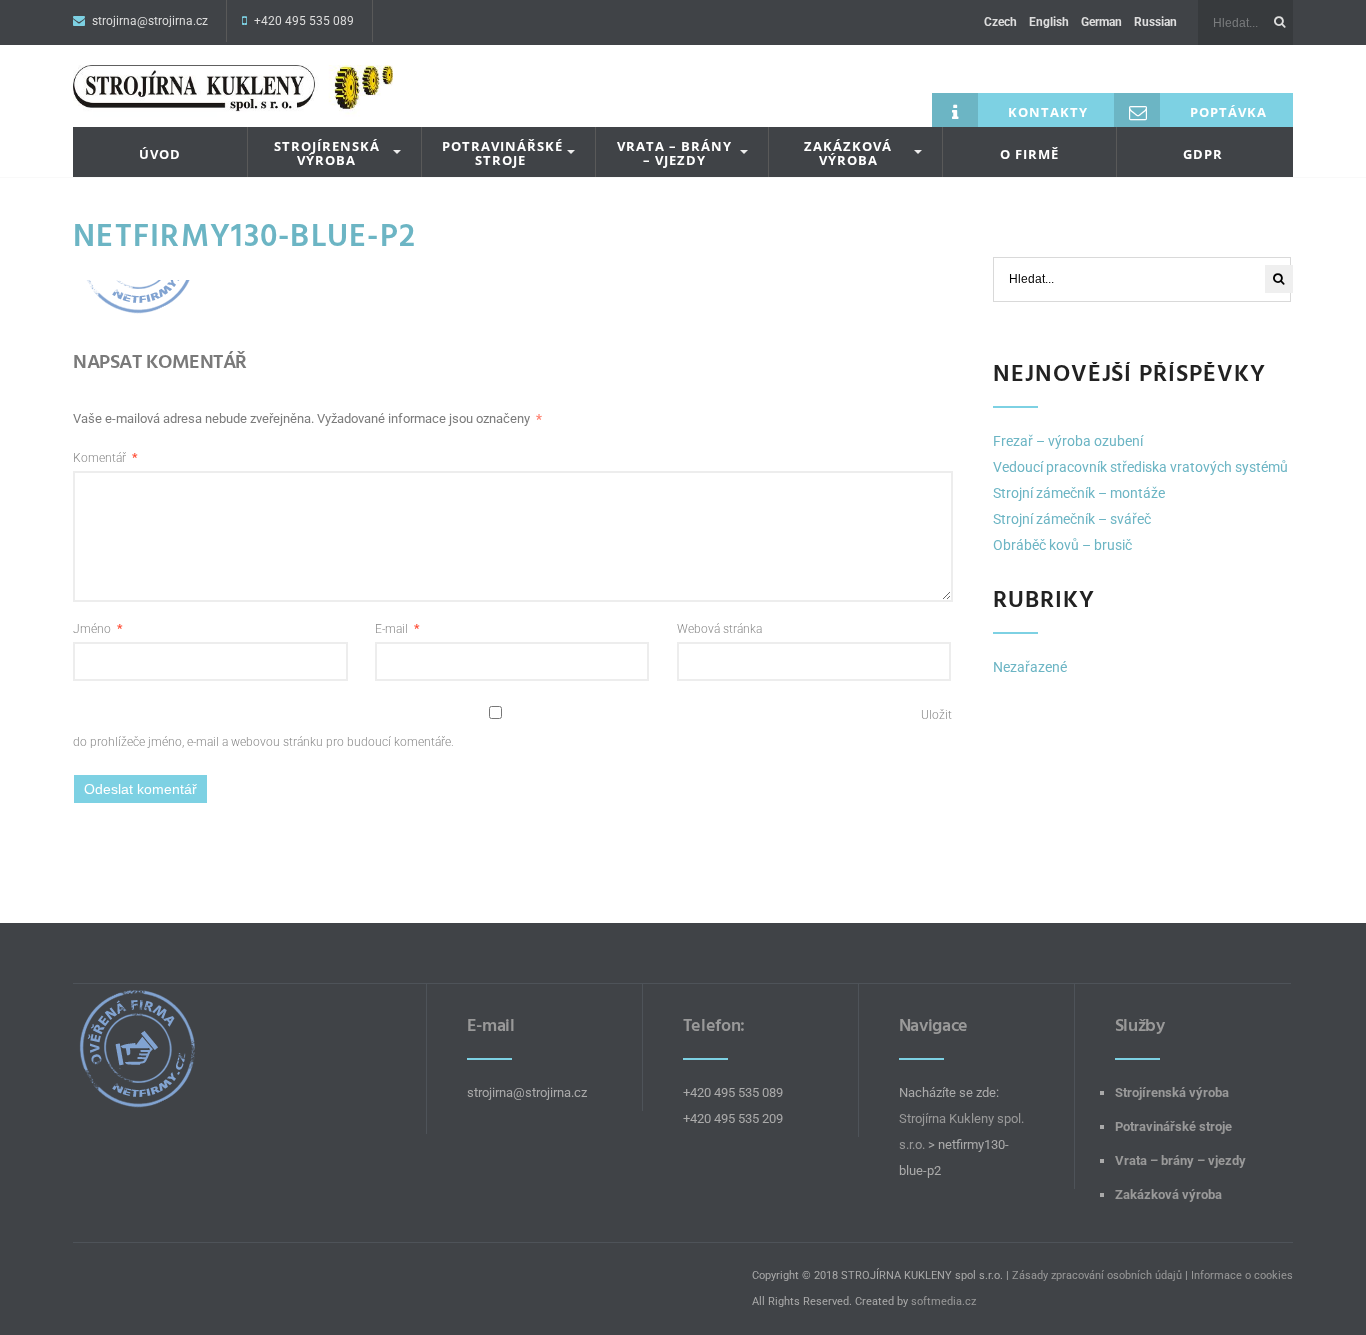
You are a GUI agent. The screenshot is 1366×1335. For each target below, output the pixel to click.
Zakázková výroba (848, 153)
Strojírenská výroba (327, 153)
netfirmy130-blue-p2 (244, 236)
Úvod (160, 154)
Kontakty (1048, 112)
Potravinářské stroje (502, 153)
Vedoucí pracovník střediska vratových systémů (1140, 467)
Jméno (97, 629)
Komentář (105, 458)
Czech (1000, 22)
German (1101, 22)
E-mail (397, 629)
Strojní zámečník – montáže (1079, 493)
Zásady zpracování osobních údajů (1097, 1275)
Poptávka (1228, 112)
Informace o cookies (1242, 1275)
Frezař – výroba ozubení (1068, 441)
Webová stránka (719, 629)
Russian (1155, 22)
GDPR (1203, 154)
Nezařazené (1030, 667)
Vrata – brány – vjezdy (674, 153)
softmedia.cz (943, 1301)
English (1049, 22)
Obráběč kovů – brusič (1062, 545)
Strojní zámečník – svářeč (1072, 519)
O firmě (1029, 154)
